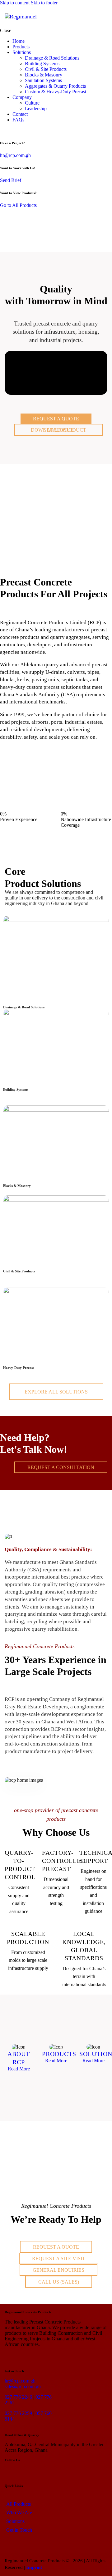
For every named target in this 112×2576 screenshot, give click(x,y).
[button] (103, 17)
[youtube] (24, 130)
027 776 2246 (18, 2397)
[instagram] (17, 130)
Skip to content (15, 3)
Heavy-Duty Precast (19, 1368)
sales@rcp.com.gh (23, 2386)
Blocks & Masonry (17, 1186)
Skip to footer (44, 3)
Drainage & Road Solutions (24, 1007)
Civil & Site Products (19, 1271)
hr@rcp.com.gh (15, 155)
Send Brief (11, 180)
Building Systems (16, 1090)
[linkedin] (3, 130)
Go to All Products (18, 205)
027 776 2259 (18, 2413)
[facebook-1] (10, 130)
